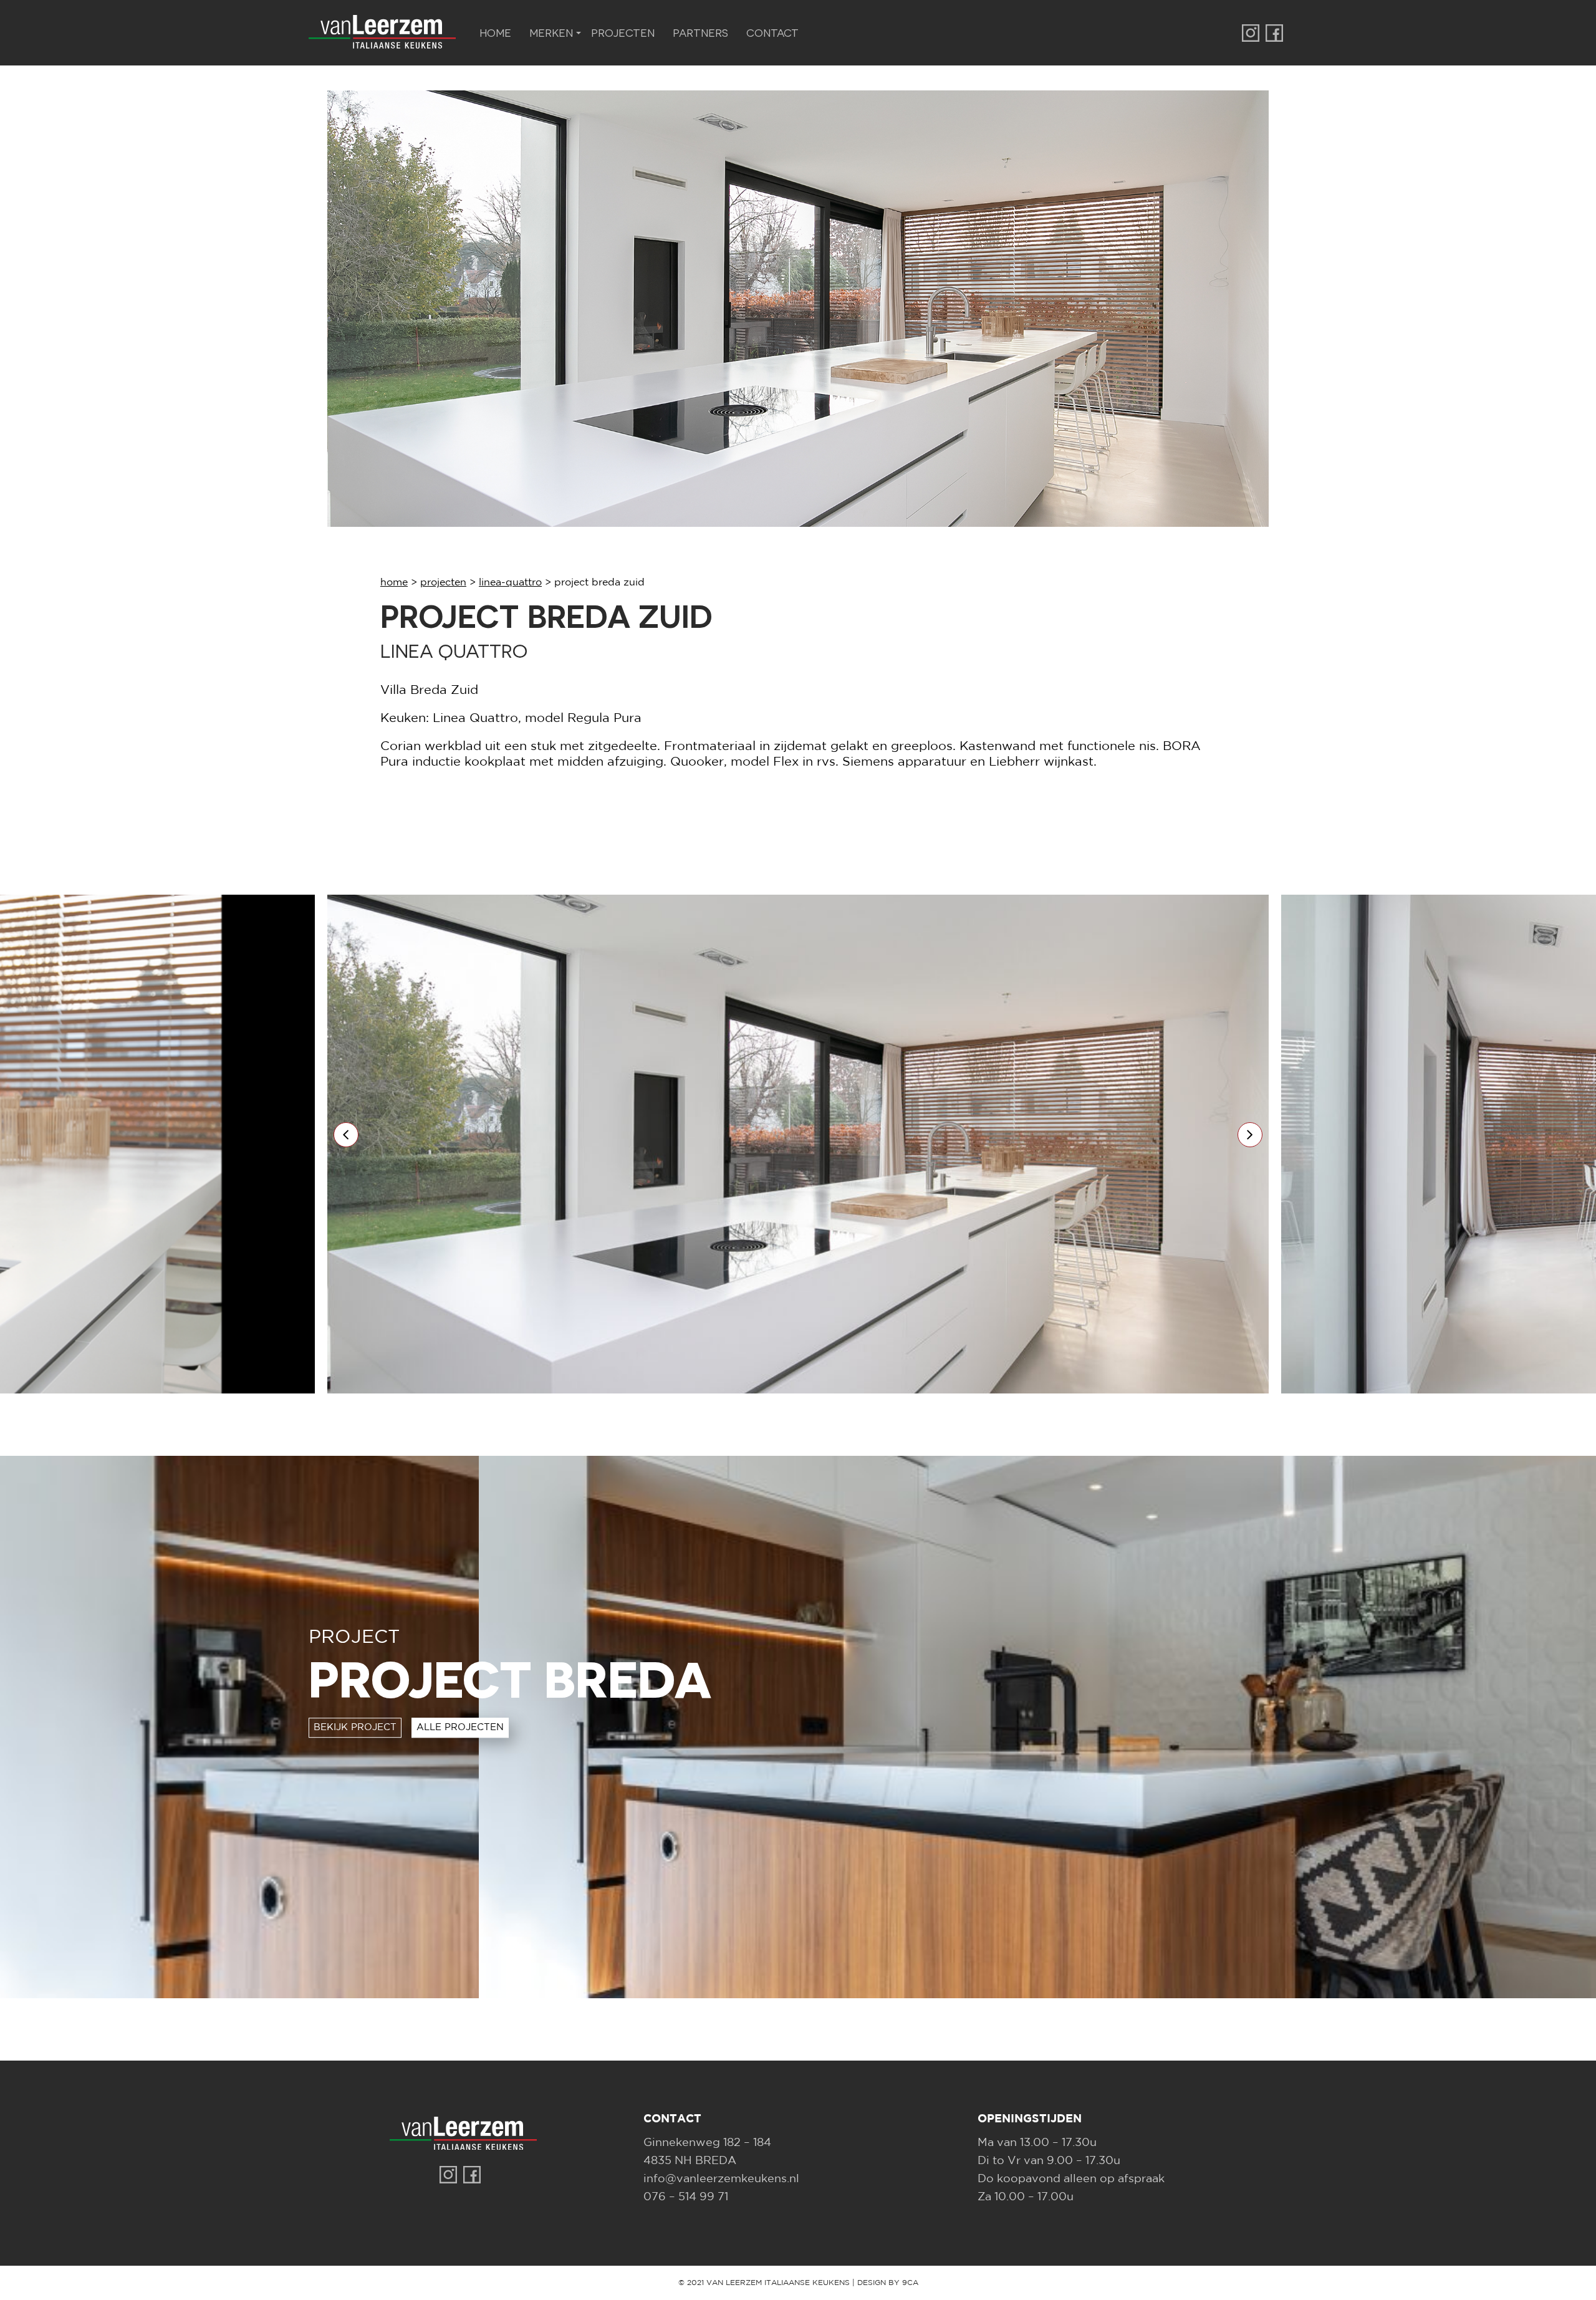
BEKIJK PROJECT (355, 1727)
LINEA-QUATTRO (510, 583)
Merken (551, 32)
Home (495, 32)
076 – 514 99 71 (686, 2197)
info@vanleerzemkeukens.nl (721, 2179)
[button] (346, 1135)
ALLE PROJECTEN (460, 1727)
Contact (772, 32)
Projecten (623, 32)
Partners (700, 32)
